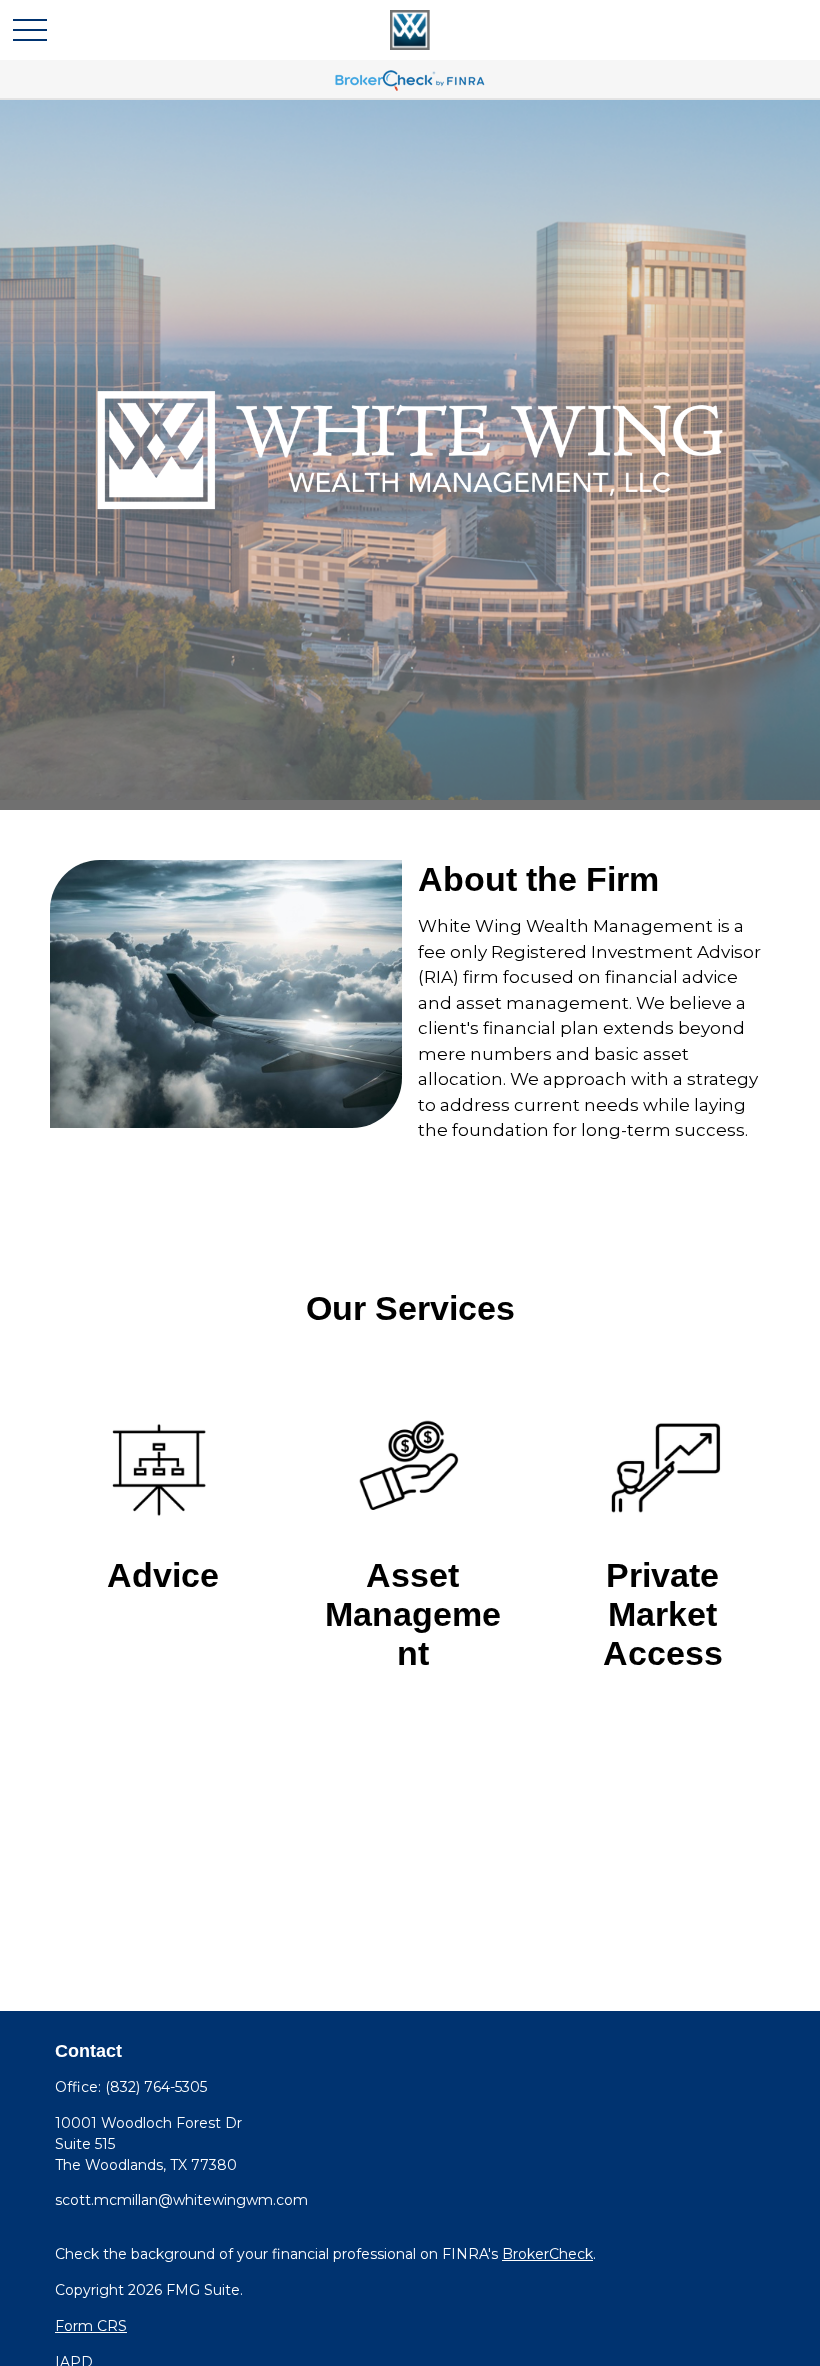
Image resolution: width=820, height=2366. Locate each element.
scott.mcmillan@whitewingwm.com (181, 2200)
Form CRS (91, 2326)
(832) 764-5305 (156, 2087)
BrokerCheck (547, 2254)
